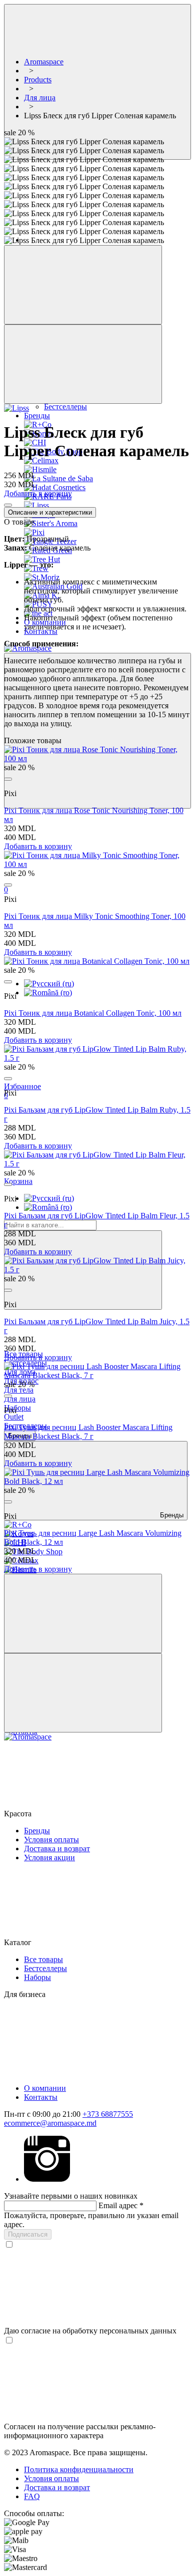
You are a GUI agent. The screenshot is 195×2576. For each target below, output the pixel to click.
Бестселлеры (65, 407)
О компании (45, 2088)
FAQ (32, 2496)
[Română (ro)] (48, 993)
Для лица (20, 1399)
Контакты (41, 2097)
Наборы (17, 1408)
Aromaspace (44, 62)
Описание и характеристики (50, 512)
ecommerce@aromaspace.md (50, 2123)
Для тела (19, 1390)
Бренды (37, 1831)
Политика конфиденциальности (79, 2469)
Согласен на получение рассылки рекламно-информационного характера (80, 2431)
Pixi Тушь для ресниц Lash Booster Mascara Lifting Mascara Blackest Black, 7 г (88, 1432)
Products (38, 80)
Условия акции (49, 1858)
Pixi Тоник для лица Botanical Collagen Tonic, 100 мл (93, 1013)
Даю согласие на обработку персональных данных (90, 2331)
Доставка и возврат (57, 1849)
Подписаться (28, 2234)
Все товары (43, 1959)
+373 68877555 (108, 2114)
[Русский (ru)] (49, 984)
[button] (97, 1780)
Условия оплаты (51, 1840)
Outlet (14, 1417)
